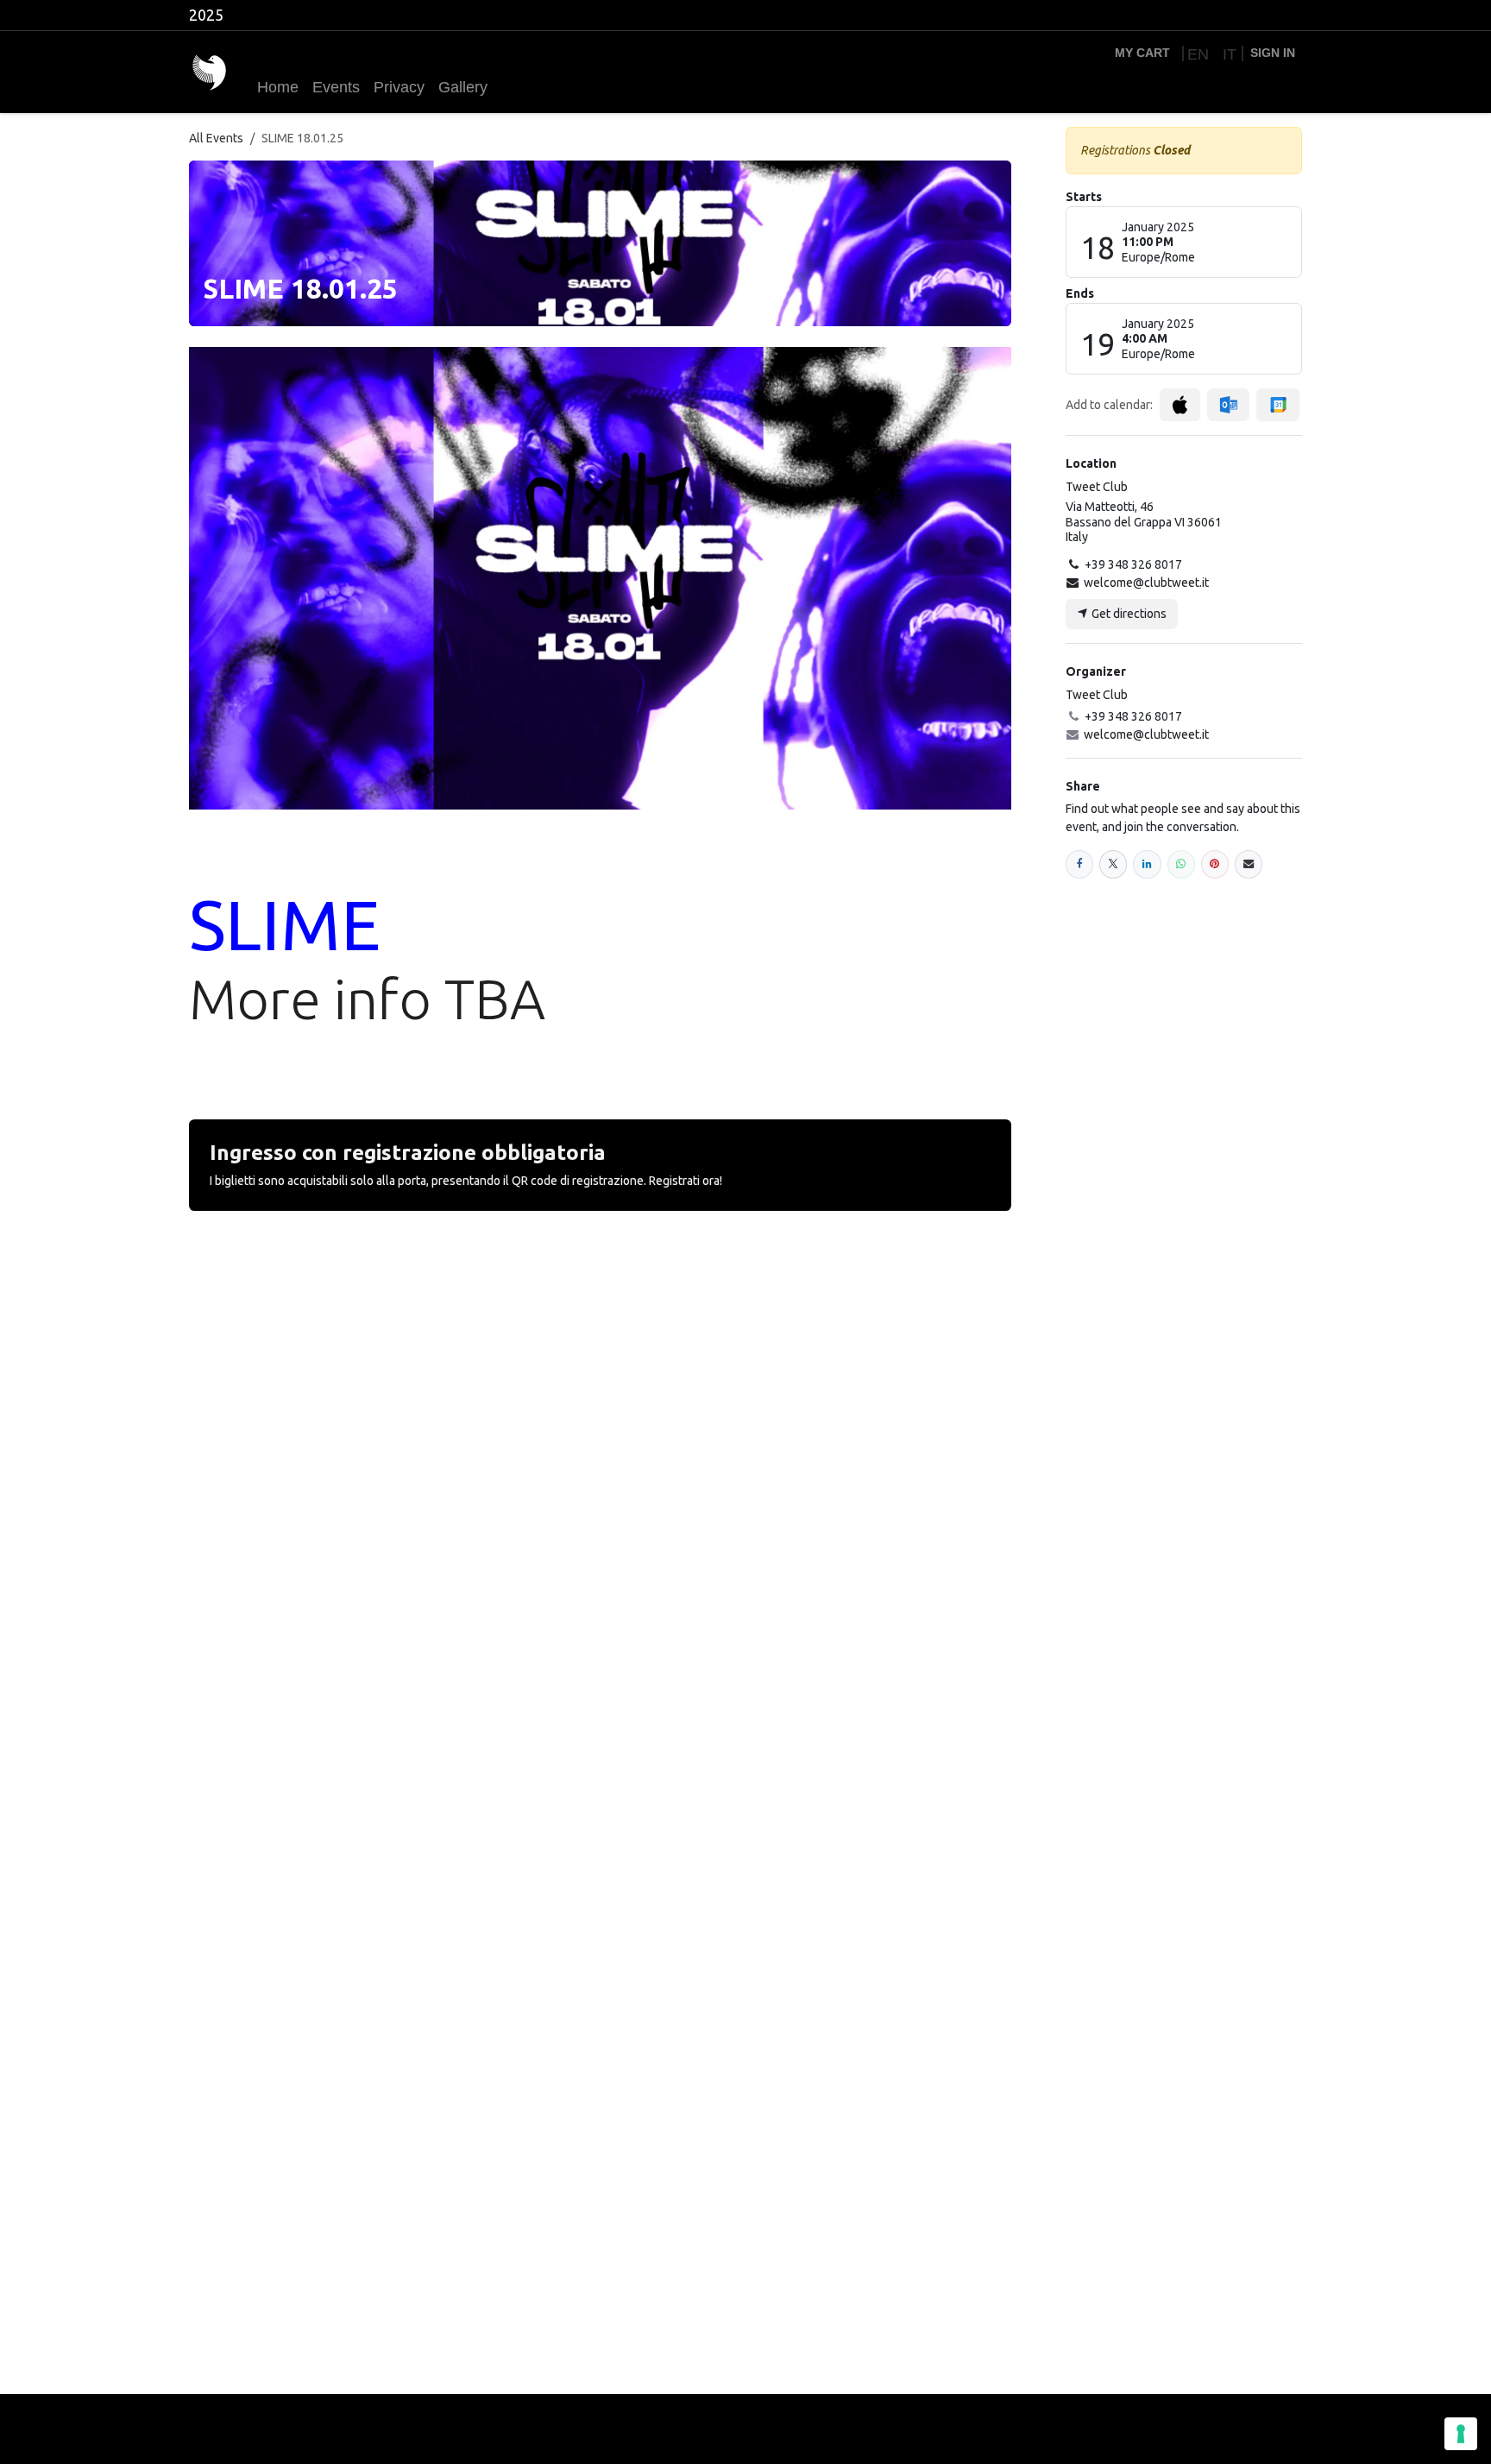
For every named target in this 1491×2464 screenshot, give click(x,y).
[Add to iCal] (1180, 405)
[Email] (1249, 864)
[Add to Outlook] (1228, 405)
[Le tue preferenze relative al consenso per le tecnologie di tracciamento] (1461, 2434)
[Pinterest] (1215, 864)
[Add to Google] (1277, 405)
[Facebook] (1079, 864)
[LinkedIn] (1147, 864)
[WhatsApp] (1181, 864)
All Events (216, 138)
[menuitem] (1196, 54)
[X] (1113, 864)
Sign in (1273, 53)
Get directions (1128, 614)
